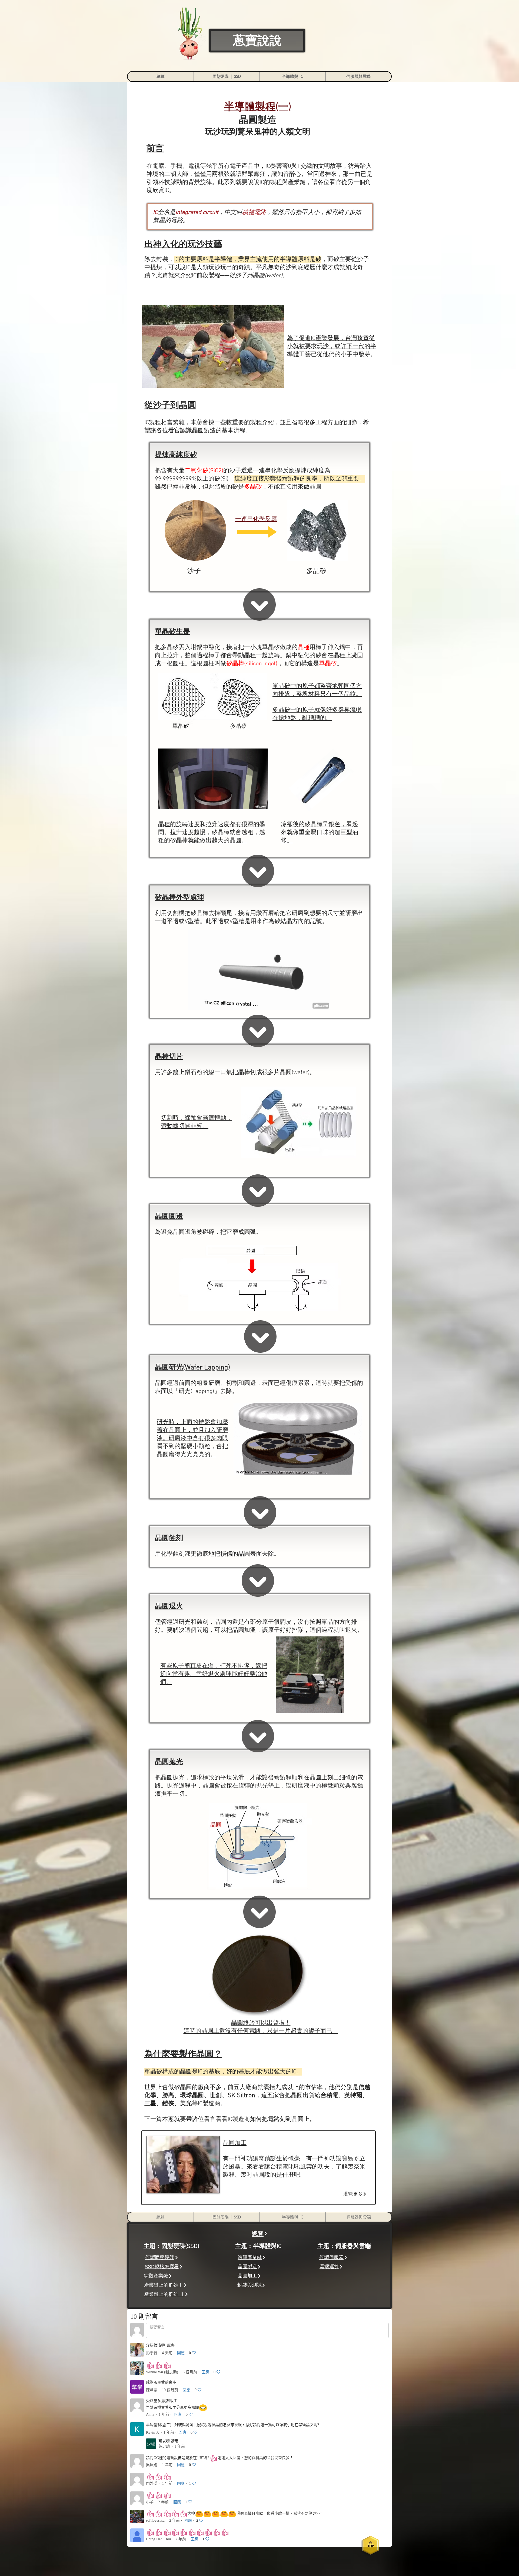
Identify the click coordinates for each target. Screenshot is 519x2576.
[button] (227, 76)
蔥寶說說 (257, 41)
